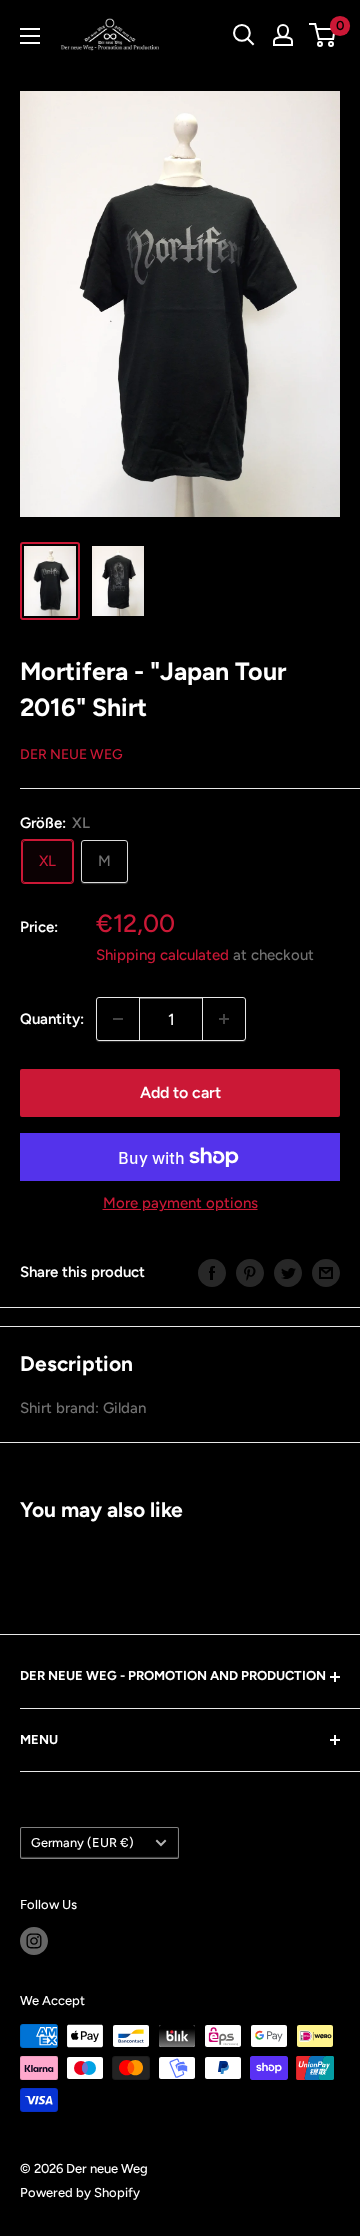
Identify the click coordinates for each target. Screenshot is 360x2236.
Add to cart (180, 1092)
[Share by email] (326, 1272)
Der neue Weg (71, 754)
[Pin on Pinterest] (250, 1272)
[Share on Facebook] (212, 1272)
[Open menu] (30, 36)
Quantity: (52, 1019)
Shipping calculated (162, 955)
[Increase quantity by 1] (224, 1019)
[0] (323, 35)
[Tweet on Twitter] (288, 1272)
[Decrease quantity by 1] (118, 1019)
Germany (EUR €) (82, 1842)
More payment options (180, 1203)
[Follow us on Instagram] (34, 1941)
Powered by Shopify (80, 2192)
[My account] (283, 35)
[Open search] (244, 35)
